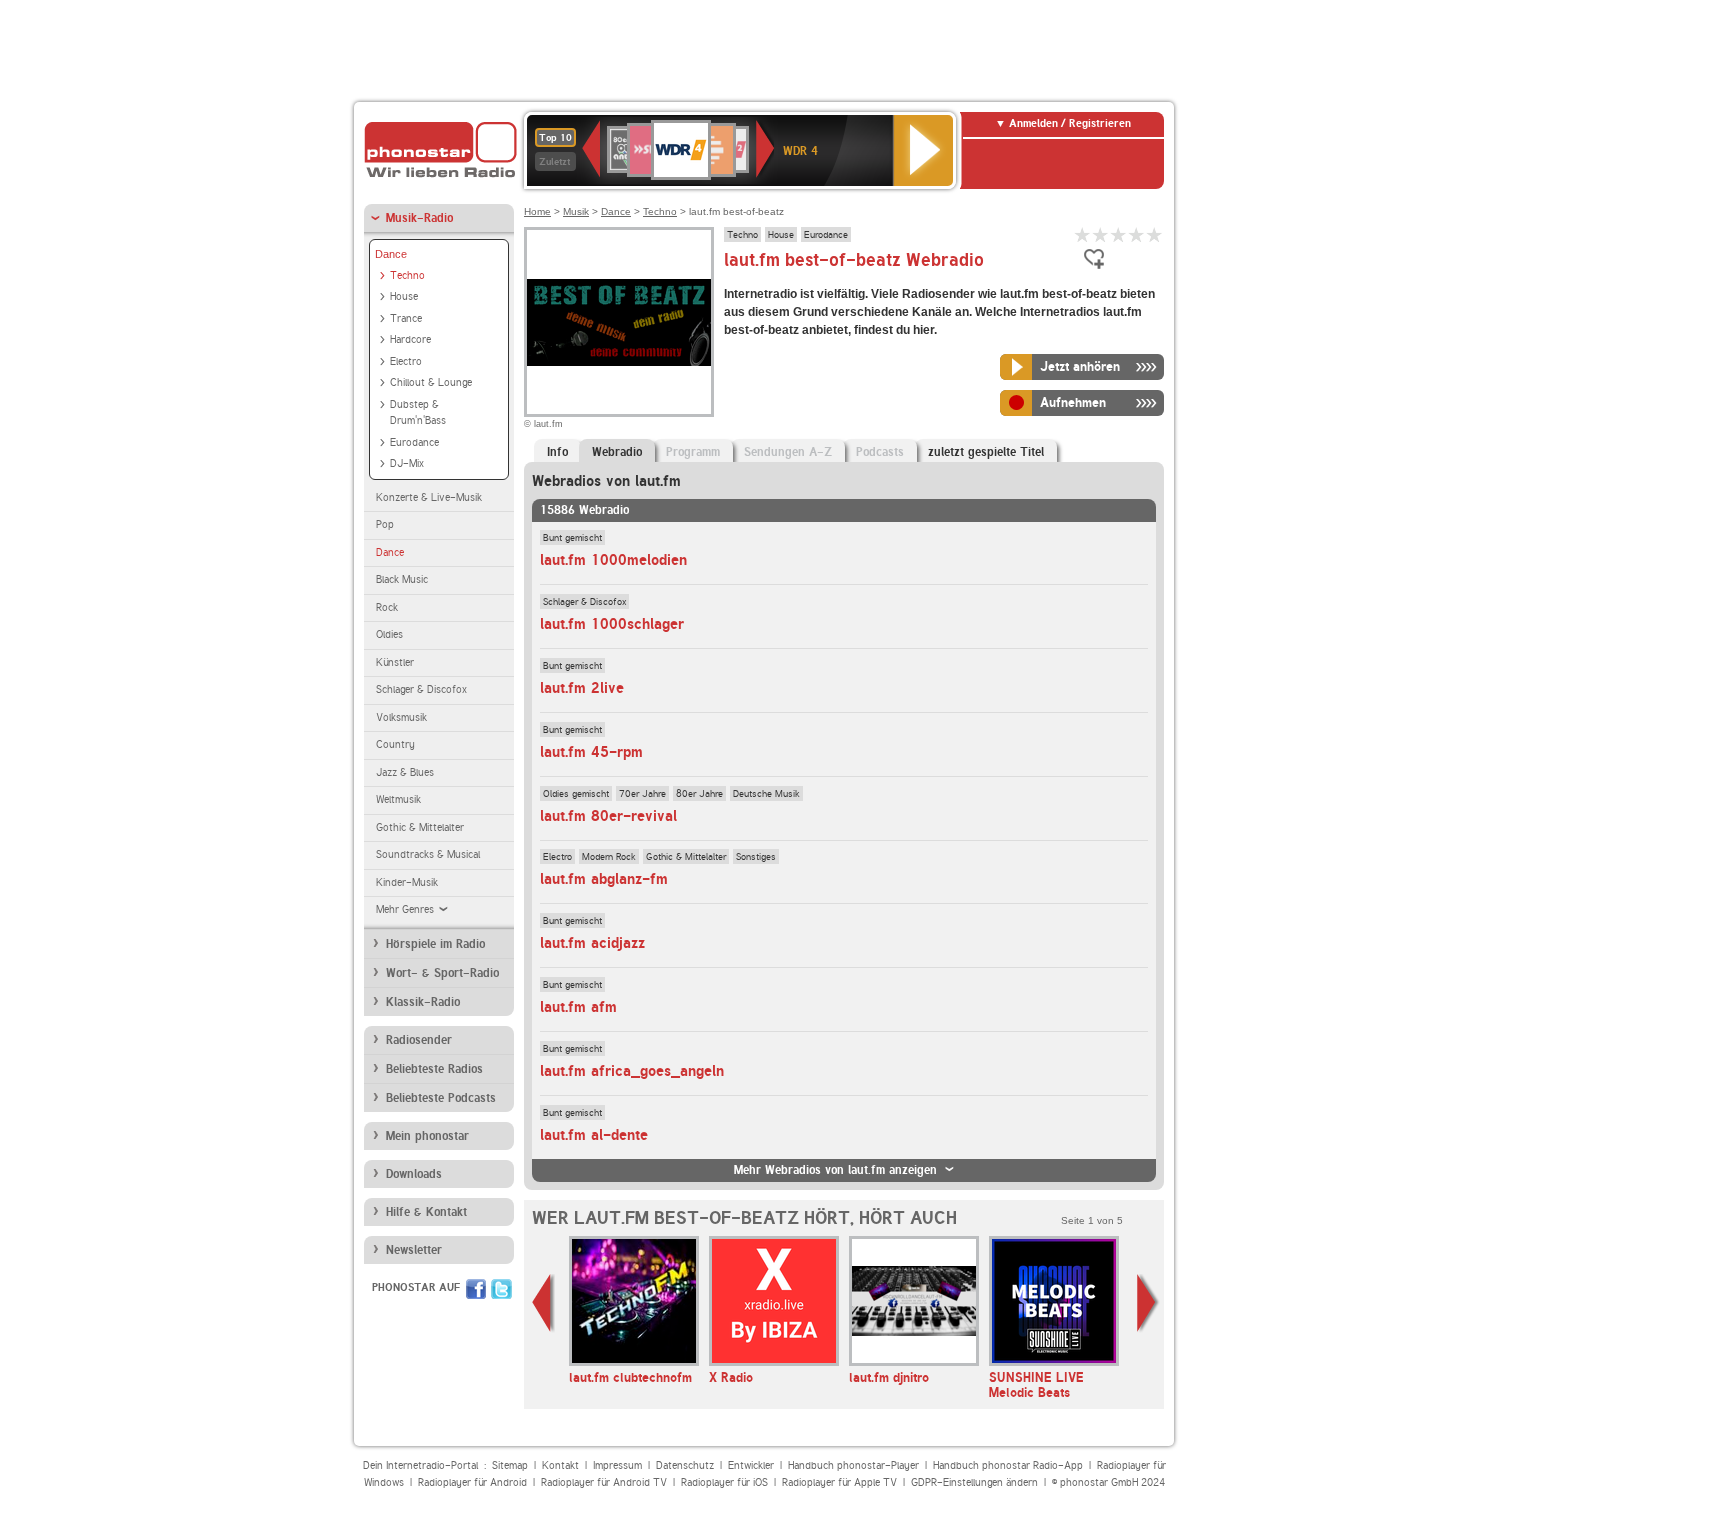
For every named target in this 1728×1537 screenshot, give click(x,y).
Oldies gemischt (576, 793)
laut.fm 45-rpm (591, 752)
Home (537, 211)
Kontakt (560, 1465)
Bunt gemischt (572, 537)
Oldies (389, 634)
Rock (387, 607)
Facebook (476, 1289)
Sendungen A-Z (788, 452)
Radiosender (419, 1040)
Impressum (617, 1465)
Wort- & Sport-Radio (442, 973)
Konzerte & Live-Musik (429, 497)
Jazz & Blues (405, 772)
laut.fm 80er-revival (608, 816)
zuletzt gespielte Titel (986, 452)
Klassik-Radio (423, 1002)
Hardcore (410, 339)
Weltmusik (398, 799)
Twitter (501, 1289)
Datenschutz (685, 1465)
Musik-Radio (419, 218)
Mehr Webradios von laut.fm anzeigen (835, 1170)
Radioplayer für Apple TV (839, 1482)
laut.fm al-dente (594, 1135)
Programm (693, 452)
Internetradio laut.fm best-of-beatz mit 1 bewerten (1083, 234)
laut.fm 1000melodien (613, 560)
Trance (406, 318)
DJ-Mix (407, 463)
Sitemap (510, 1465)
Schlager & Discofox (421, 689)
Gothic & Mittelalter (420, 827)
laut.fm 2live (582, 688)
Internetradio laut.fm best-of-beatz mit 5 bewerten (1155, 234)
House (404, 296)
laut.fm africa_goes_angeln (632, 1071)
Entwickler (751, 1465)
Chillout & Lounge (431, 382)
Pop (385, 524)
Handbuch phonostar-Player (853, 1465)
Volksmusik (401, 717)
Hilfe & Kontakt (426, 1212)
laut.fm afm (578, 1007)
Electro (406, 361)
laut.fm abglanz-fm (604, 879)
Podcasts (880, 452)
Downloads (414, 1174)
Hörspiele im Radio (435, 944)
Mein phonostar (427, 1136)
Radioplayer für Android (472, 1482)
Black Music (402, 579)
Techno (407, 275)
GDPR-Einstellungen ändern (974, 1482)
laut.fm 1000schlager (612, 624)
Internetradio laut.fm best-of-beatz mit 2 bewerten (1101, 234)
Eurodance (414, 442)
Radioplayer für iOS (724, 1482)
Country (395, 744)
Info (557, 452)
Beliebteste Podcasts (441, 1098)
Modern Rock (609, 856)
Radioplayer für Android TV (604, 1482)
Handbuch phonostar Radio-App (1008, 1465)
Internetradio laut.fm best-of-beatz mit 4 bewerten (1137, 234)
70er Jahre (642, 793)
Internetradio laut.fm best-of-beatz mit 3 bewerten (1119, 234)
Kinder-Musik (407, 882)
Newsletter (414, 1250)
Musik (576, 211)
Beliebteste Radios (434, 1069)
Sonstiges (756, 856)
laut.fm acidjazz (592, 943)
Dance (391, 254)
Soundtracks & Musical (428, 854)
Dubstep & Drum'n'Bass (418, 413)
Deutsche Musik (766, 793)
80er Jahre (699, 793)
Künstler (395, 662)
